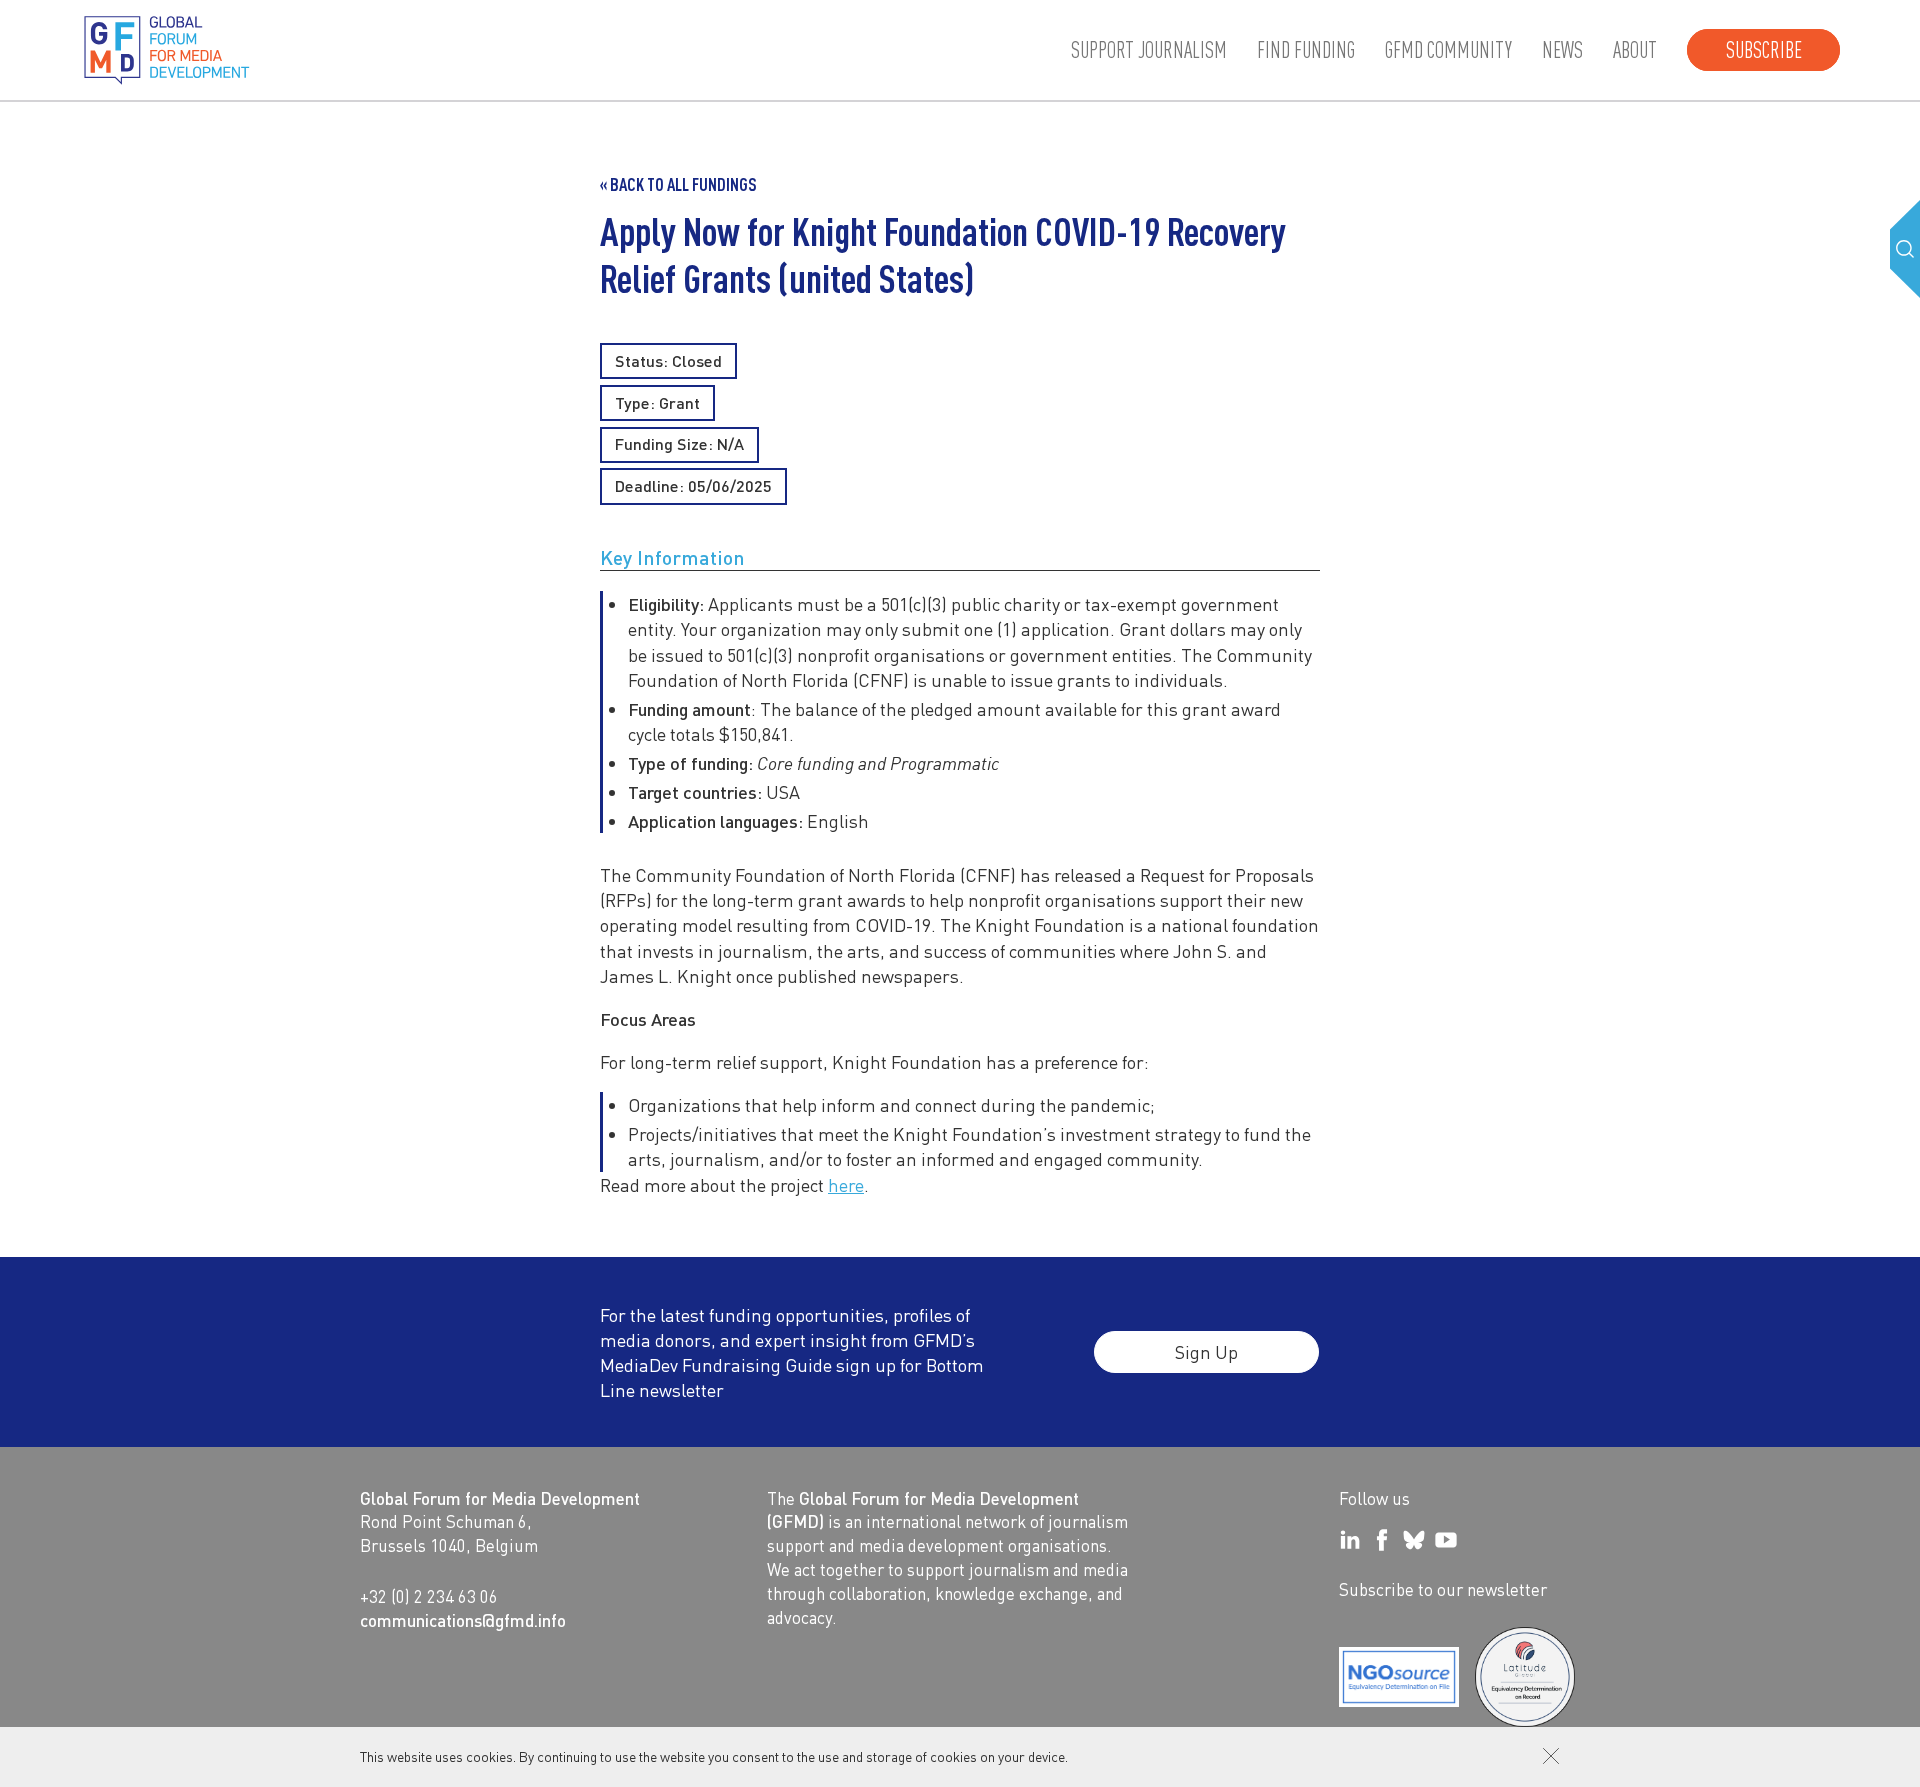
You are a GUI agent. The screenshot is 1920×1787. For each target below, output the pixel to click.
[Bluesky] (1414, 1540)
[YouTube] (1446, 1540)
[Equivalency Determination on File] (1399, 1677)
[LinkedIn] (1350, 1540)
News (1562, 50)
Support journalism (1149, 50)
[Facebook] (1382, 1540)
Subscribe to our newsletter (1443, 1589)
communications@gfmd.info (463, 1620)
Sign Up (1206, 1351)
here (846, 1184)
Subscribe (1764, 50)
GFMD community (1448, 50)
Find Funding (1306, 50)
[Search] (1905, 249)
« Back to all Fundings (678, 184)
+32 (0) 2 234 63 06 (429, 1596)
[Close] (1551, 1756)
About (1635, 50)
